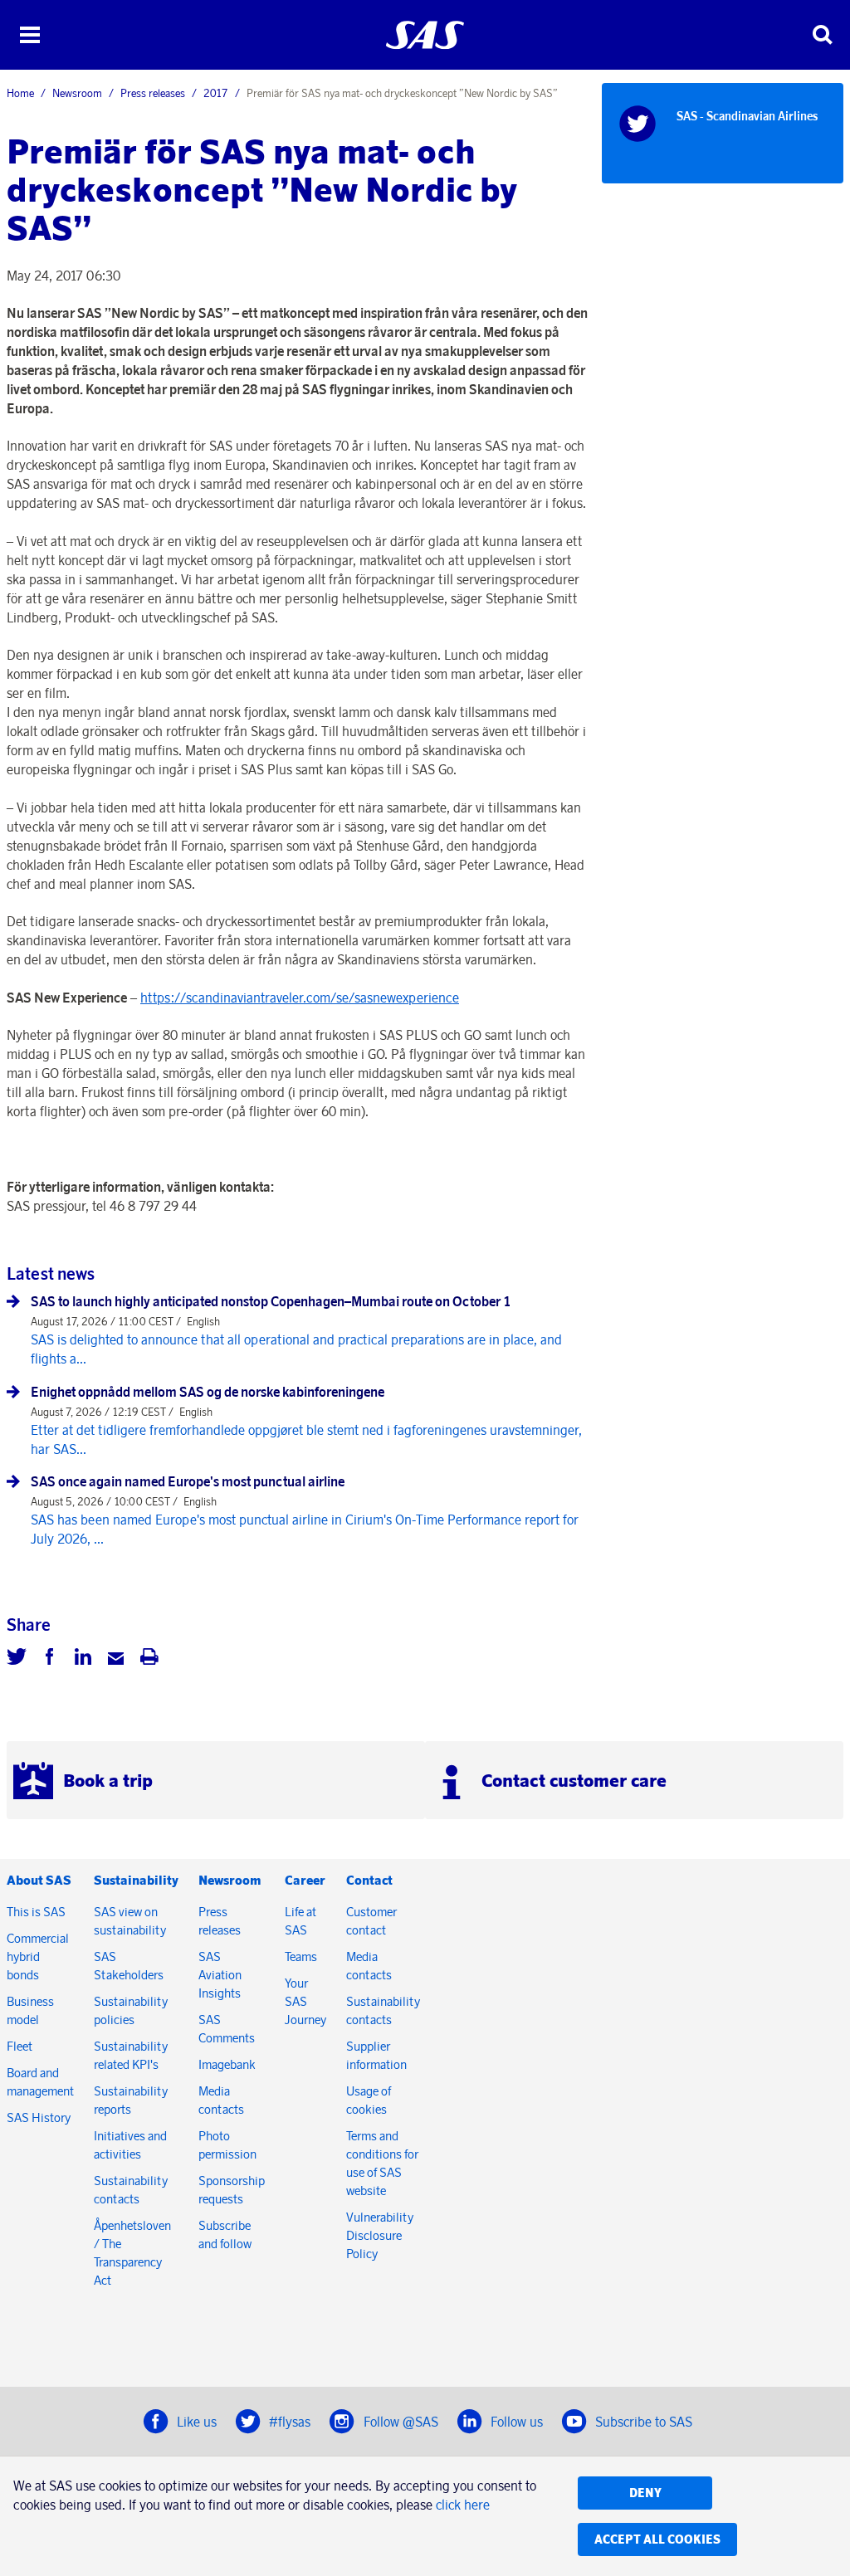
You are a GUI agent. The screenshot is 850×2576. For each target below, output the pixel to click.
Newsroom (77, 93)
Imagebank (227, 2064)
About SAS (39, 1880)
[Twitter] (17, 1659)
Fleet (20, 2046)
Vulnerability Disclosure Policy (380, 2235)
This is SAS (36, 1912)
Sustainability (136, 1880)
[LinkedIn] (83, 1659)
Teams (301, 1956)
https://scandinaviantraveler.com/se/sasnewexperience (300, 998)
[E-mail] (116, 1659)
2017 (216, 93)
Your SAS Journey (305, 2001)
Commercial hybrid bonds (38, 1956)
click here (463, 2505)
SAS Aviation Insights (220, 1975)
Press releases (153, 93)
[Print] (149, 1659)
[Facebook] (50, 1659)
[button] (29, 35)
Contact (369, 1880)
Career (305, 1880)
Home (20, 93)
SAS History (39, 2117)
